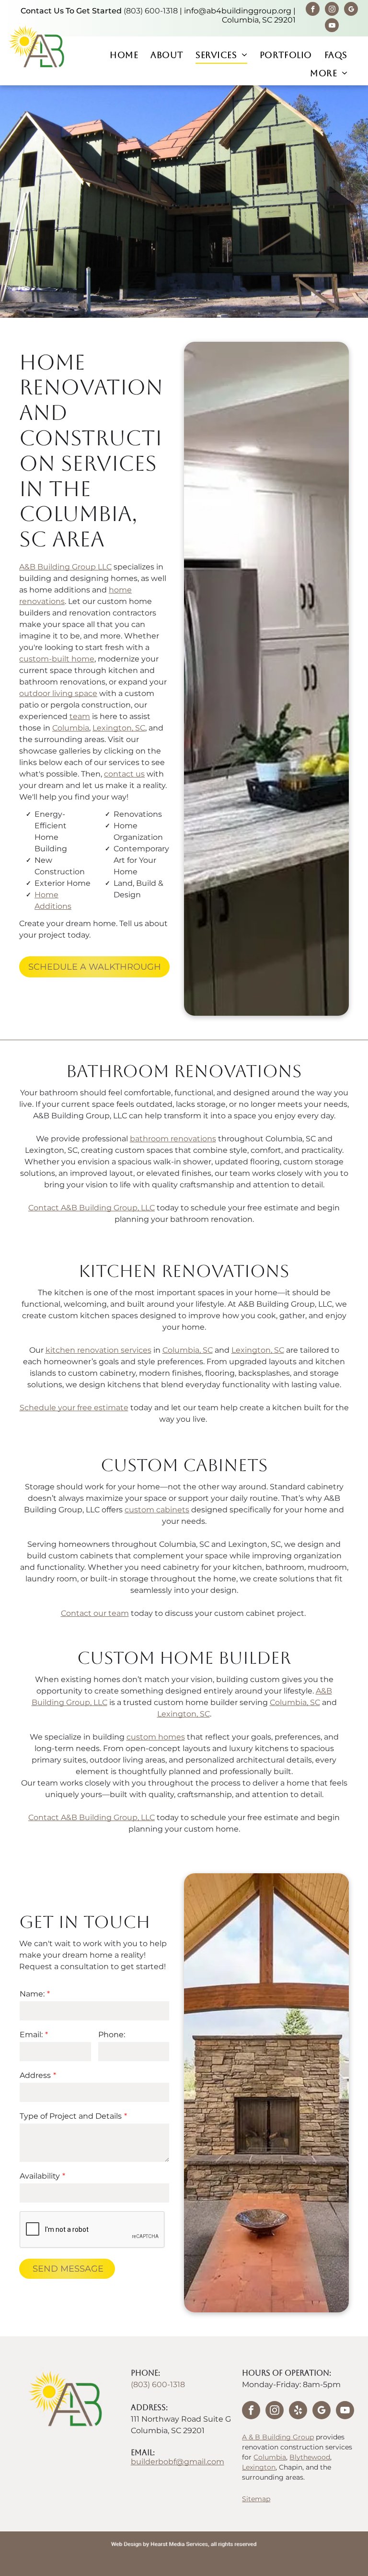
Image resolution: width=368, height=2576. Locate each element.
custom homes (156, 1737)
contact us (124, 774)
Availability (40, 2176)
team (80, 716)
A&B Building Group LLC (65, 567)
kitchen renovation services (98, 1350)
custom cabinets (157, 1510)
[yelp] (298, 2411)
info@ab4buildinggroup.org (238, 11)
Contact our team (95, 1613)
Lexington (259, 2467)
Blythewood (310, 2457)
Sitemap (256, 2499)
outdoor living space (58, 693)
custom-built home (57, 659)
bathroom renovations (173, 1139)
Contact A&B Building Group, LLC (92, 1208)
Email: (31, 2035)
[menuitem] (124, 55)
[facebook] (313, 10)
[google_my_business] (351, 10)
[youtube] (332, 26)
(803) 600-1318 (151, 11)
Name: (32, 1994)
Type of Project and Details (71, 2116)
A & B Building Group (278, 2437)
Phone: (112, 2035)
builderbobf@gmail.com (178, 2462)
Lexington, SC (119, 728)
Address (35, 2075)
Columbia (71, 728)
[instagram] (332, 10)
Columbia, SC (188, 1350)
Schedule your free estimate (74, 1408)
